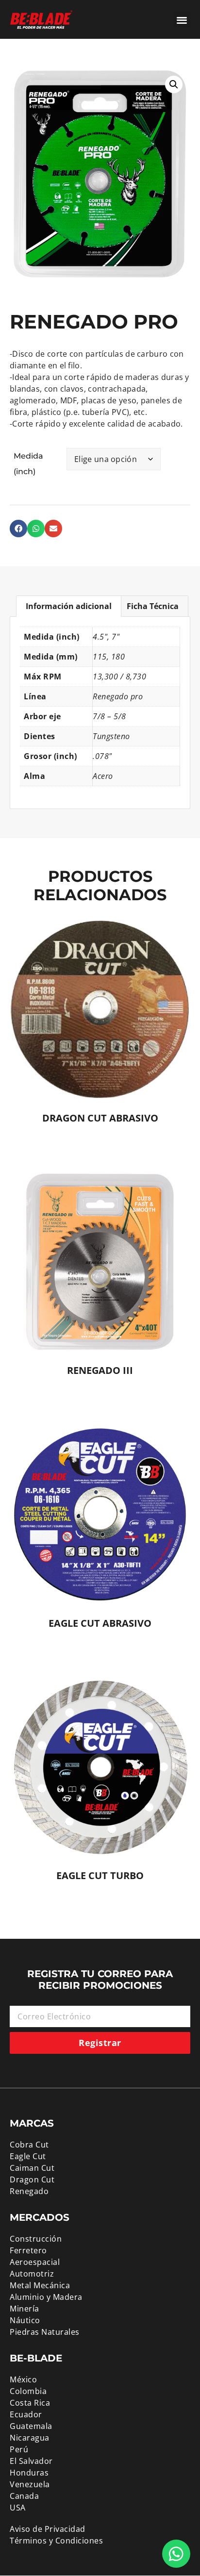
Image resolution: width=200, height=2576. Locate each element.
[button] (182, 20)
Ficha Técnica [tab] (153, 606)
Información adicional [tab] (69, 606)
